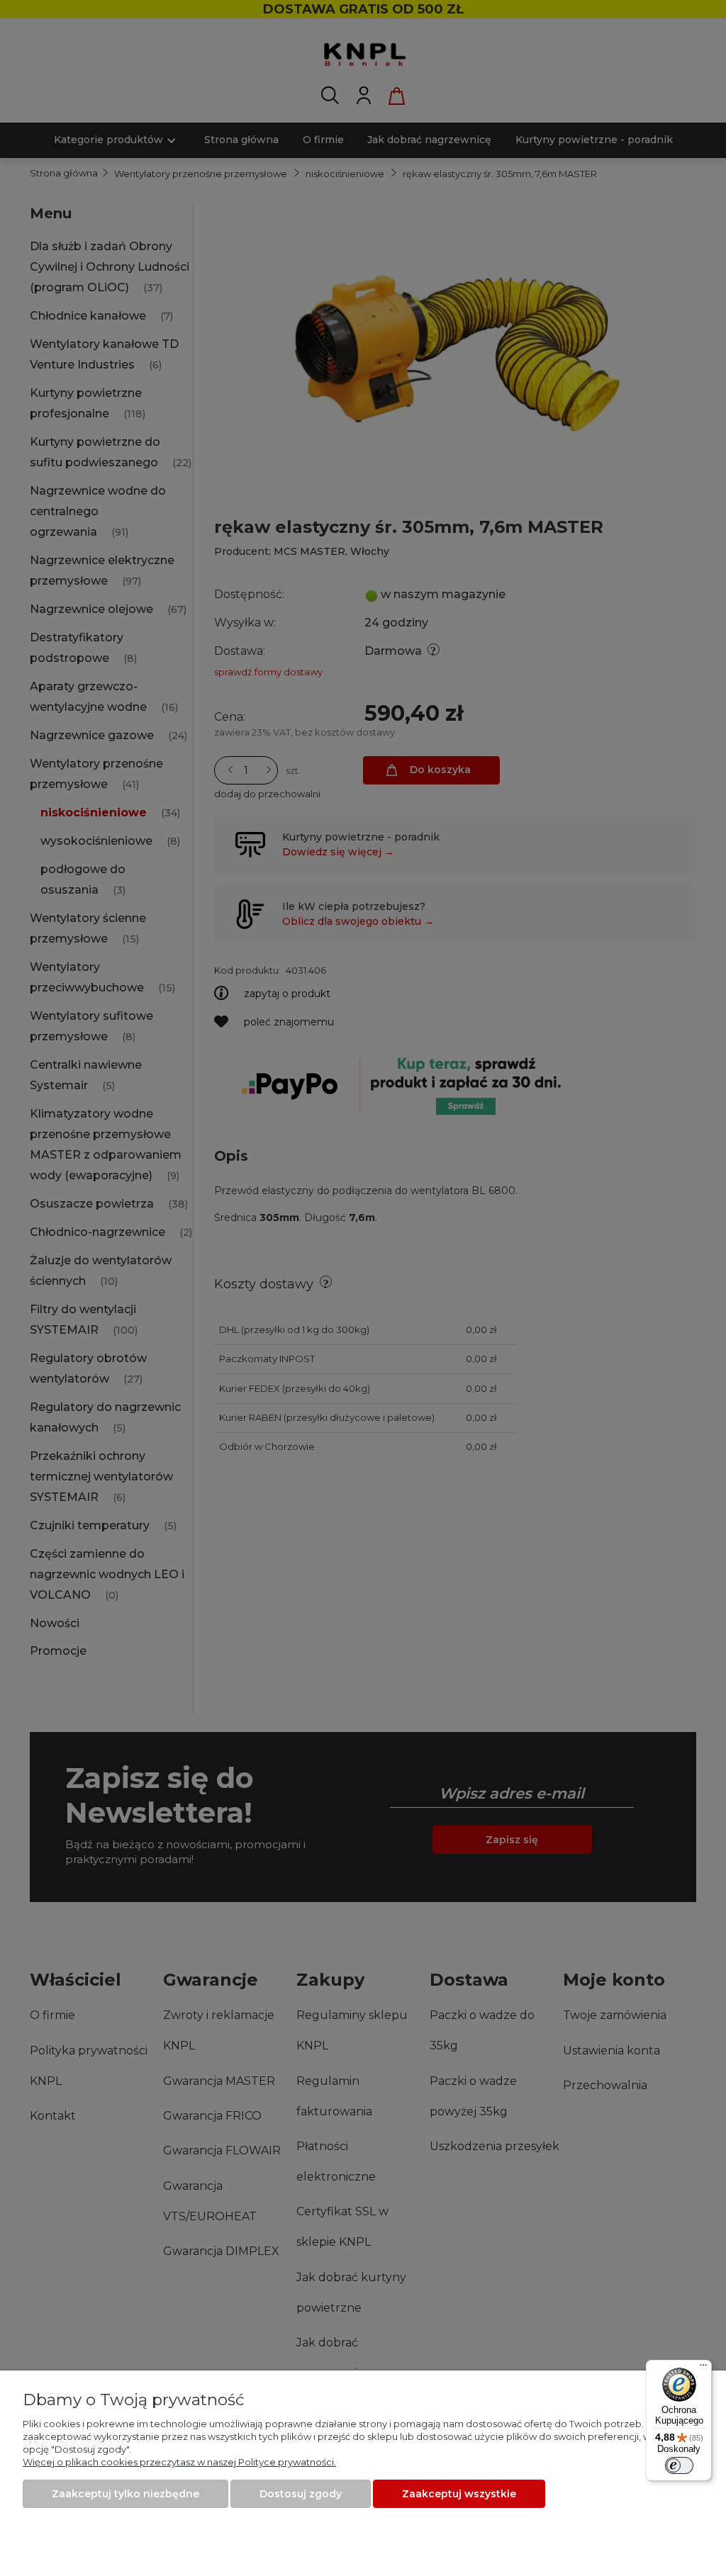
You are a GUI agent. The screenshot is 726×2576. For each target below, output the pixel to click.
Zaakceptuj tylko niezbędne (125, 2494)
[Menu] (703, 2368)
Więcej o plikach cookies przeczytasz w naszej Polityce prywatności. (179, 2462)
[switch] (679, 2465)
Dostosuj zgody (301, 2494)
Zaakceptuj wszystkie (459, 2494)
